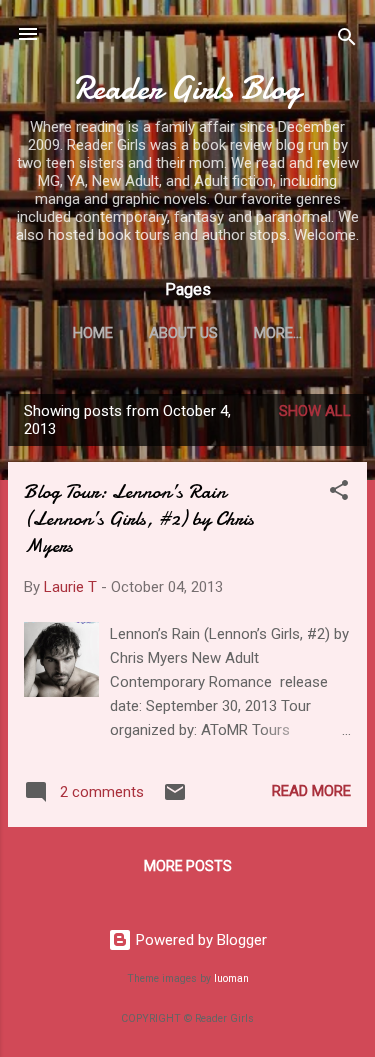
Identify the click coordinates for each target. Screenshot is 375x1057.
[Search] (347, 40)
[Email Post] (175, 799)
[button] (339, 493)
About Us (183, 333)
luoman (231, 978)
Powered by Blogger (199, 940)
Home (93, 333)
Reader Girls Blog (187, 88)
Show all (315, 411)
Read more (311, 791)
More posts (188, 866)
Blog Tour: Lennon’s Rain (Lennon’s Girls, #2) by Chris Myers (139, 518)
